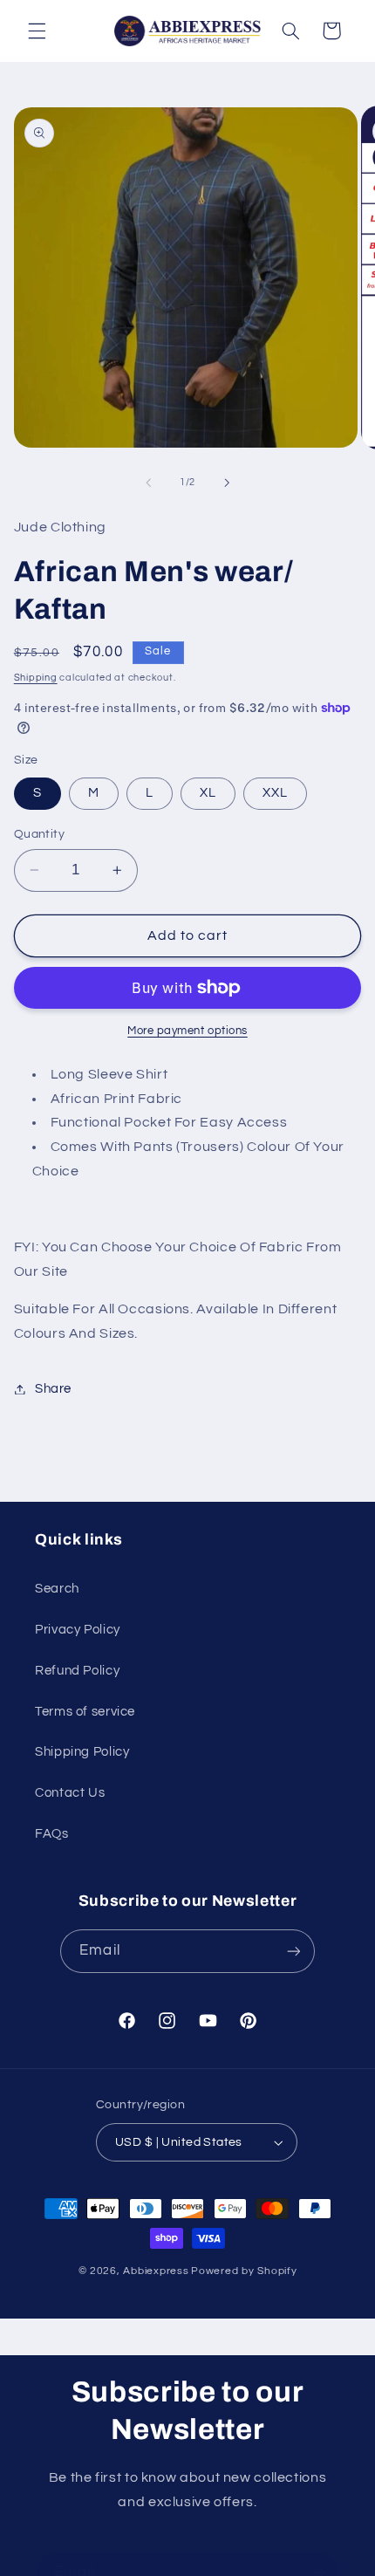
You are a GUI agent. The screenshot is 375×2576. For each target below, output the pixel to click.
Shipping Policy (82, 1752)
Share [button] (53, 1389)
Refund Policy (77, 1671)
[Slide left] (148, 483)
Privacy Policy (78, 1630)
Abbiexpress (156, 2271)
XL (208, 793)
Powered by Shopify (244, 2271)
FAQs (52, 1834)
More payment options (187, 1031)
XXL (275, 793)
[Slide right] (227, 483)
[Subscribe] (293, 1951)
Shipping (36, 678)
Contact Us (70, 1793)
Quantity (39, 834)
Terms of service (85, 1712)
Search (57, 1589)
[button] (37, 31)
